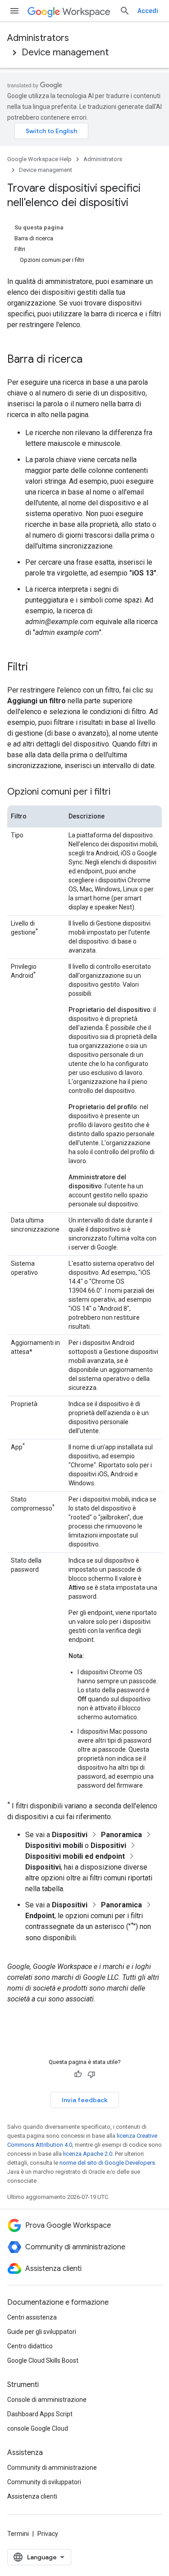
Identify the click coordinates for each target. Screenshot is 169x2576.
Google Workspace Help (39, 159)
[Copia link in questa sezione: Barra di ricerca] (91, 360)
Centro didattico (30, 2346)
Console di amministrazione (47, 2400)
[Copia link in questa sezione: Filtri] (37, 668)
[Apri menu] (14, 11)
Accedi (148, 11)
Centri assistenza (32, 2317)
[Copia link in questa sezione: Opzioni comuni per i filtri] (119, 792)
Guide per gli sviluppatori (42, 2332)
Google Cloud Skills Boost (43, 2360)
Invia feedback (85, 2100)
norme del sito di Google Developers (107, 2163)
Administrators (38, 38)
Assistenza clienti (32, 2496)
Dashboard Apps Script (40, 2414)
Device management (65, 52)
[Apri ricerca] (125, 11)
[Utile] (78, 2074)
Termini (18, 2534)
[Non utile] (91, 2074)
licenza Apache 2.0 (88, 2154)
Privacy (48, 2534)
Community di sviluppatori (44, 2482)
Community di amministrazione (52, 2468)
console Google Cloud (38, 2428)
